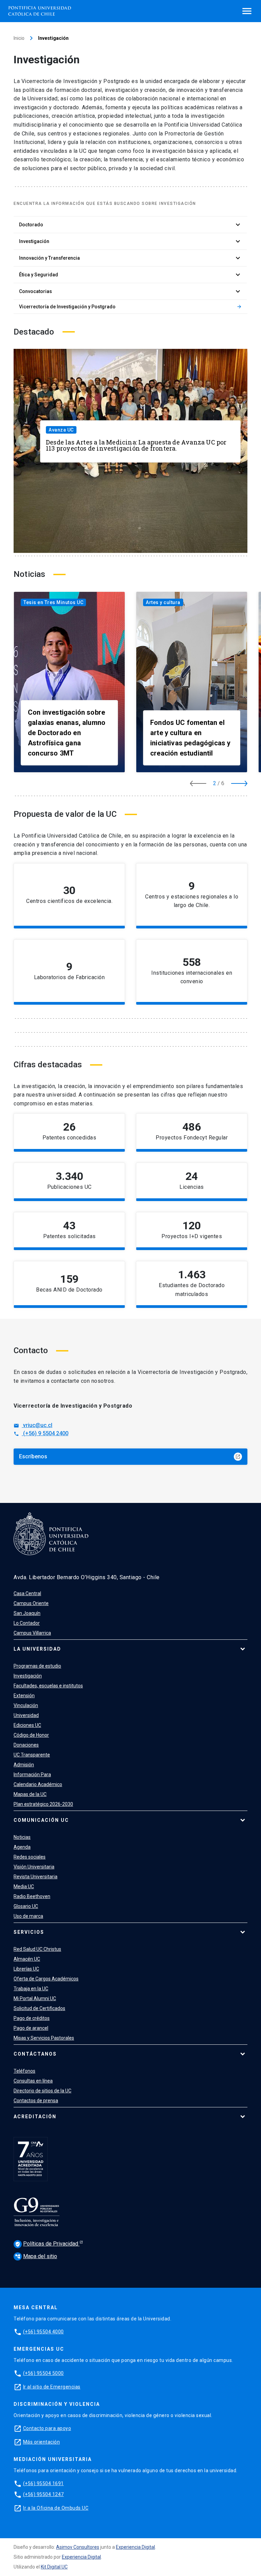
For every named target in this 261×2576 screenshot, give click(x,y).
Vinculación (26, 1705)
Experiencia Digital (135, 2547)
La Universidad (37, 1649)
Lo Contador (27, 1623)
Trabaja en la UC (31, 1989)
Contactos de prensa (36, 2101)
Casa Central (27, 1593)
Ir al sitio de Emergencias (52, 2387)
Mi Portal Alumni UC (35, 1998)
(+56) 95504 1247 (43, 2494)
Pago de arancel (31, 2028)
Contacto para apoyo (47, 2428)
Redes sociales (30, 1857)
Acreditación (35, 2117)
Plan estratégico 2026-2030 (43, 1804)
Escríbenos (130, 1456)
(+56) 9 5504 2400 (41, 1433)
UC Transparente (32, 1755)
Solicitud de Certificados (39, 2008)
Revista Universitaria (36, 1877)
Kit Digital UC (54, 2567)
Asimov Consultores (78, 2547)
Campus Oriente (31, 1603)
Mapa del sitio (36, 2256)
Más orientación (42, 2442)
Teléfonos (24, 2071)
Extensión (24, 1696)
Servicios (29, 1932)
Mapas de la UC (30, 1794)
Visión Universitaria (34, 1867)
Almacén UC (27, 1959)
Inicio (19, 38)
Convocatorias (130, 291)
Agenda (22, 1847)
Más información (95, 1139)
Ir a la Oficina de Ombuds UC (56, 2508)
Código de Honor (31, 1735)
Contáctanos (35, 2054)
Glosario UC (26, 1906)
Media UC (24, 1886)
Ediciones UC (27, 1725)
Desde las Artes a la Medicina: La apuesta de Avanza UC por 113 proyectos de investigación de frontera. (136, 445)
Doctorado (130, 225)
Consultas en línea (33, 2081)
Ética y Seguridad (130, 275)
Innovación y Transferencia (130, 258)
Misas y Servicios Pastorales (44, 2038)
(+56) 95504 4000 (43, 2332)
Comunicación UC (41, 1820)
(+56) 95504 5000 (43, 2373)
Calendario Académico (38, 1784)
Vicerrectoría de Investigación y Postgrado (130, 307)
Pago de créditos (32, 2018)
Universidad (26, 1715)
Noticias (22, 1837)
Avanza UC (61, 430)
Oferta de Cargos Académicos (46, 1979)
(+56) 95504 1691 (43, 2483)
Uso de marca (28, 1916)
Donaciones (26, 1745)
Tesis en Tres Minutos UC (53, 602)
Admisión (24, 1765)
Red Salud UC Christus (37, 1949)
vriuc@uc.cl (33, 1425)
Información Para (32, 1775)
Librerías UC (26, 1969)
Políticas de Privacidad (47, 2244)
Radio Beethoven (32, 1896)
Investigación (130, 241)
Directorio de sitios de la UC (42, 2091)
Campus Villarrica (32, 1633)
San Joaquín (27, 1613)
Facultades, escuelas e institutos (48, 1686)
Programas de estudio (37, 1666)
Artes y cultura (163, 602)
